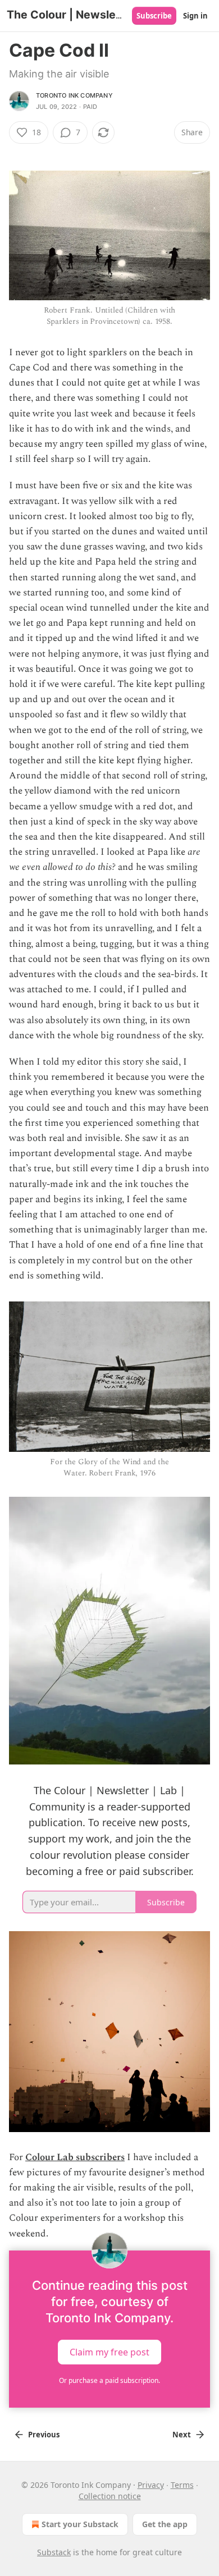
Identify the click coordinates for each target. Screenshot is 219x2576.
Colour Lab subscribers (75, 2157)
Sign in (195, 16)
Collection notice (110, 2496)
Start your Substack (80, 2524)
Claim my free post (109, 2352)
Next (182, 2435)
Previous (44, 2435)
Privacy (151, 2485)
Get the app (165, 2524)
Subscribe (154, 16)
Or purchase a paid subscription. (109, 2380)
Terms (182, 2485)
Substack (54, 2552)
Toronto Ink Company (74, 95)
